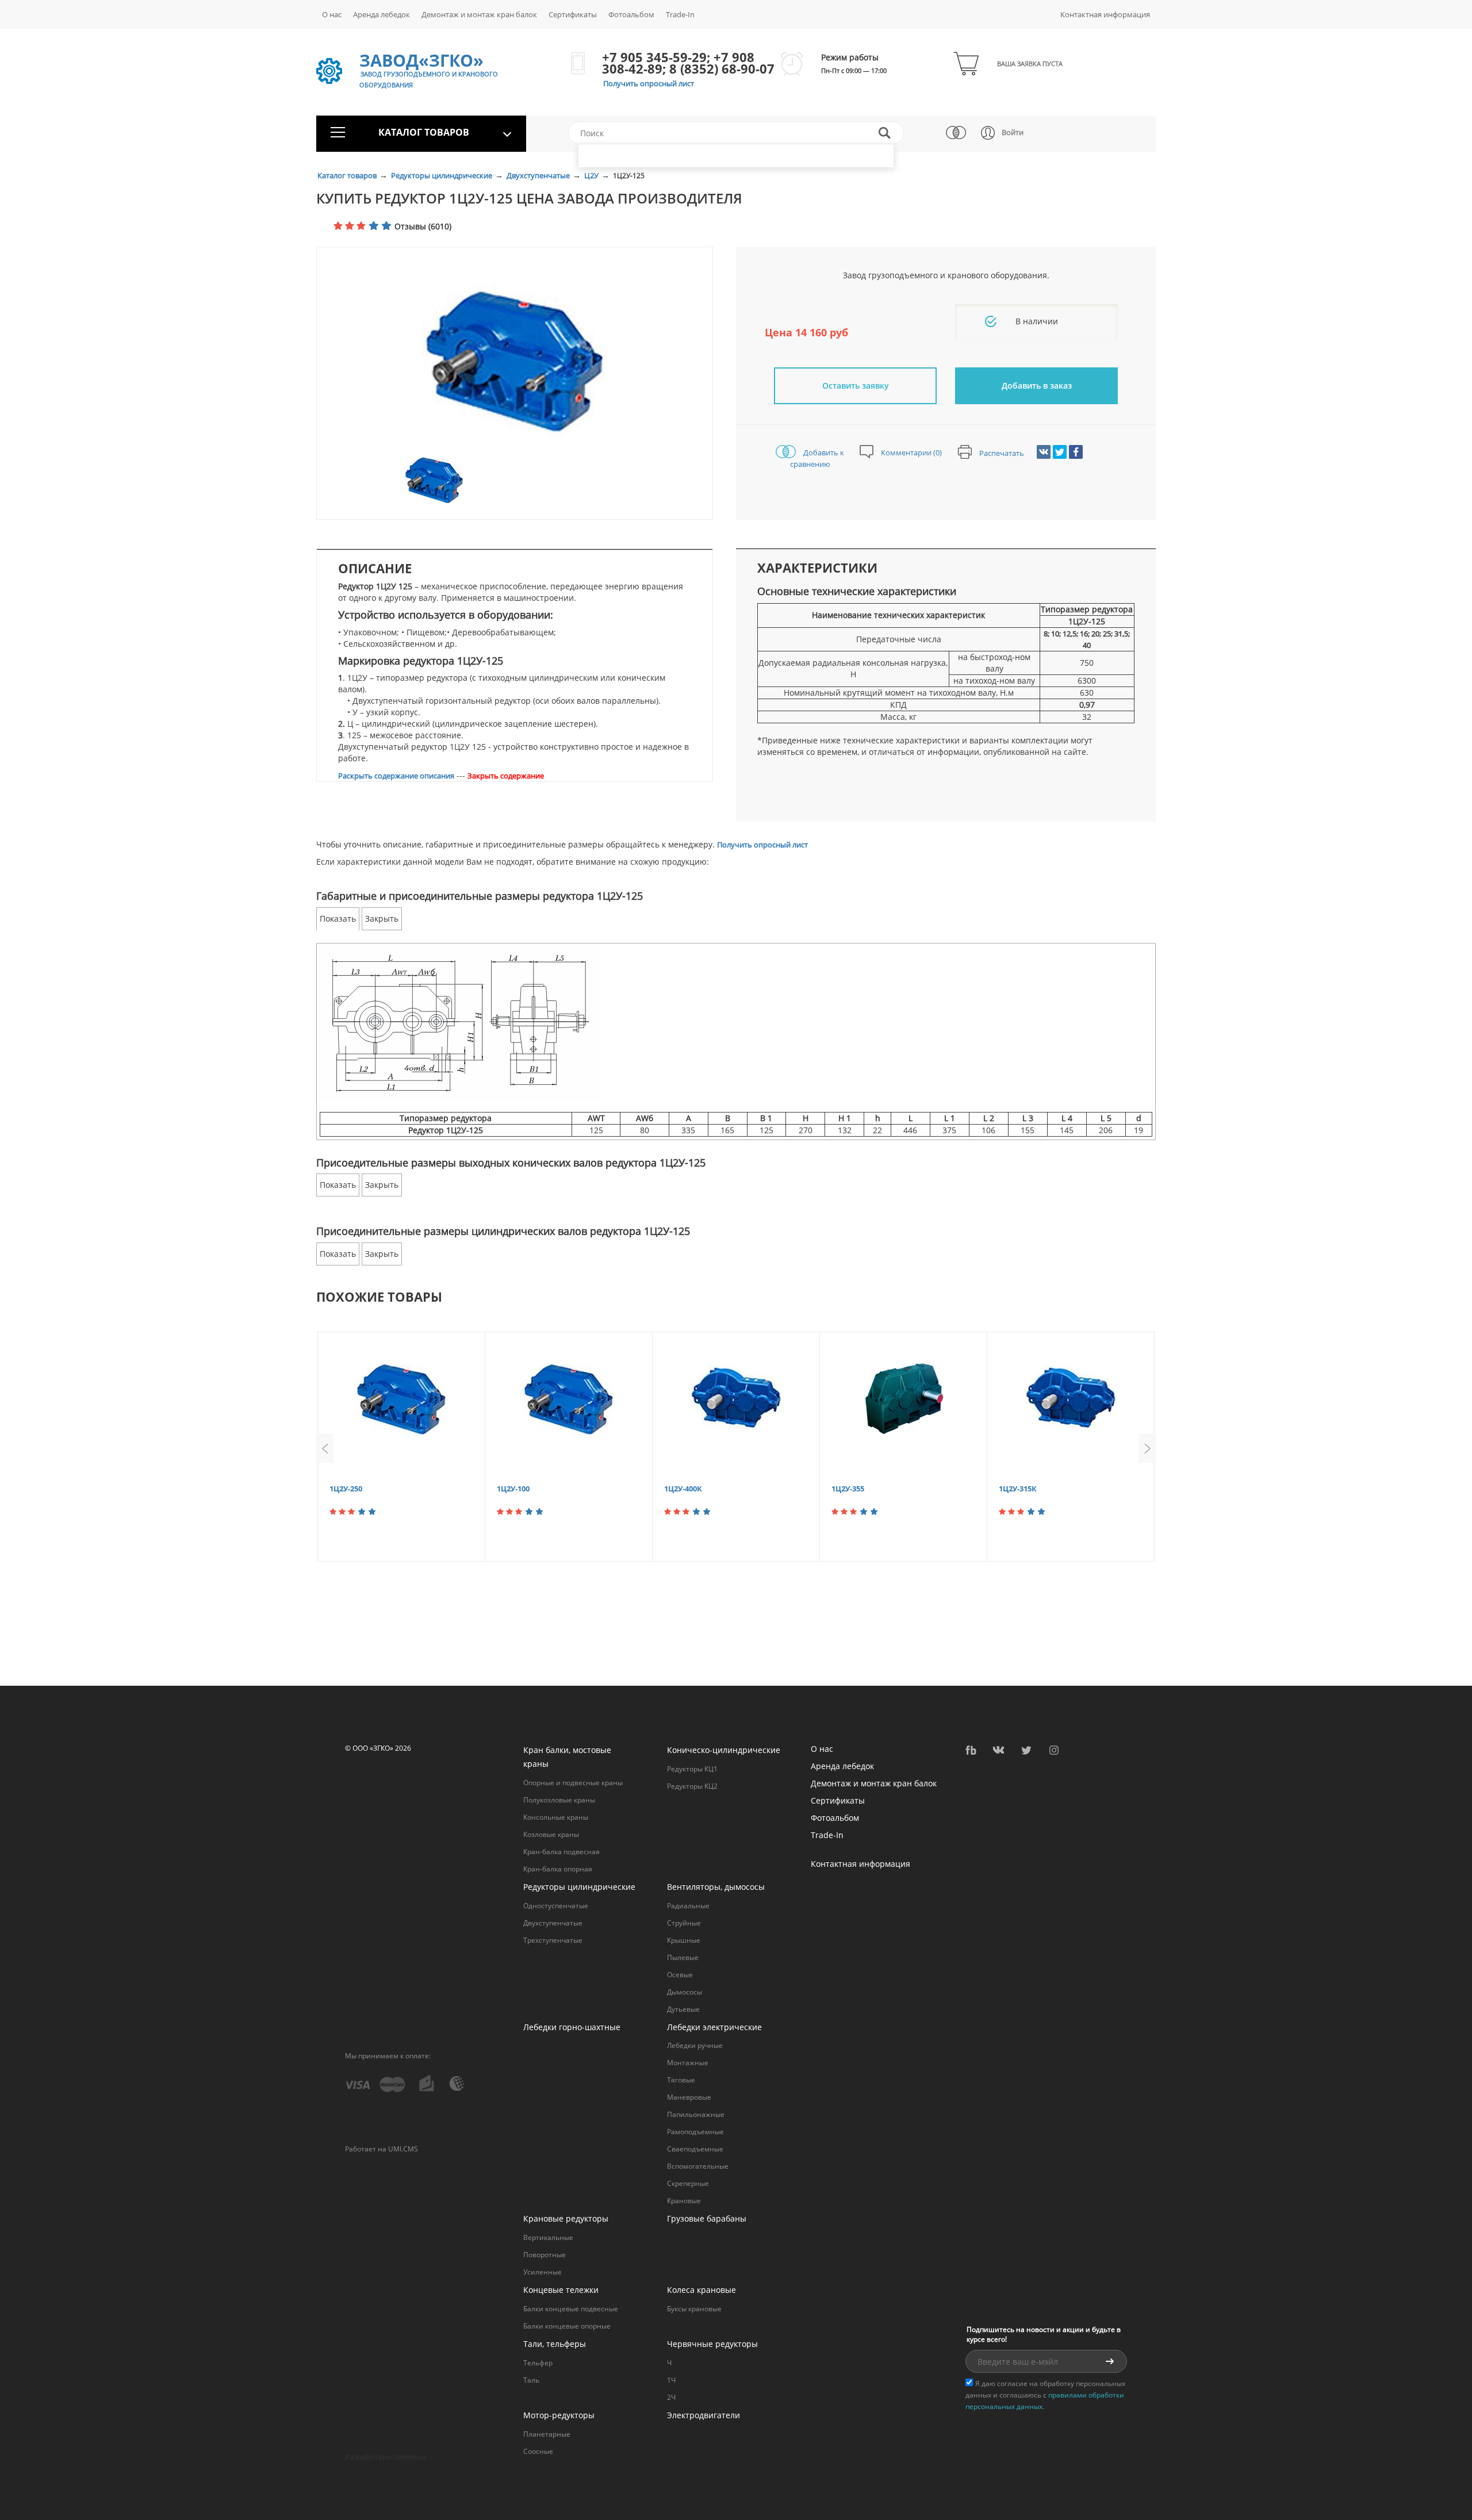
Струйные (684, 1923)
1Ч (671, 2380)
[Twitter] (1060, 452)
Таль (531, 2380)
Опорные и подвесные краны (573, 1783)
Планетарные (547, 2434)
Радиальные (688, 1906)
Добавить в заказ (1037, 386)
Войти (1013, 132)
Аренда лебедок (382, 14)
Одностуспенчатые (556, 1906)
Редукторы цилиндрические (442, 175)
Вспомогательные (698, 2166)
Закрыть (382, 918)
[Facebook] (1076, 452)
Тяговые (681, 2080)
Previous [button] (325, 1448)
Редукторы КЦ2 (692, 1786)
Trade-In (680, 14)
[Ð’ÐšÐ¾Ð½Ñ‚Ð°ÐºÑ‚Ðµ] (1044, 452)
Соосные (538, 2451)
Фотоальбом (631, 14)
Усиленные (543, 2272)
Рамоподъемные (695, 2132)
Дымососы (685, 1992)
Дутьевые (683, 2009)
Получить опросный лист (649, 83)
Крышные (684, 1940)
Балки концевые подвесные (571, 2309)
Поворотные (545, 2255)
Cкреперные (688, 2183)
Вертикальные (548, 2237)
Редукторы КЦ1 (692, 1769)
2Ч (671, 2397)
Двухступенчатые (539, 175)
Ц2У (592, 175)
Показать (338, 918)
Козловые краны (551, 1834)
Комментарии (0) (911, 452)
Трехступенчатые (553, 1940)
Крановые (684, 2201)
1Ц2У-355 (848, 1489)
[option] (515, 359)
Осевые (680, 1975)
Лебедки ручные (695, 2045)
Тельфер (538, 2363)
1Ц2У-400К (683, 1489)
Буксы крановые (694, 2309)
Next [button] (1147, 1448)
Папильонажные (696, 2114)
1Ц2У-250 (346, 1489)
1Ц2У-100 (513, 1489)
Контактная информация (1105, 14)
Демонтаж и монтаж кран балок (479, 14)
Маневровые (689, 2097)
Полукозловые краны (559, 1800)
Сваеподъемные (695, 2149)
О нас (332, 14)
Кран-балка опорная (558, 1869)
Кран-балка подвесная (561, 1852)
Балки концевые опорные (567, 2326)
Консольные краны (556, 1817)
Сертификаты (573, 14)
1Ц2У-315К (1018, 1489)
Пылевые (683, 1957)
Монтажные (688, 2063)
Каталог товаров (348, 175)
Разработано (385, 2457)
